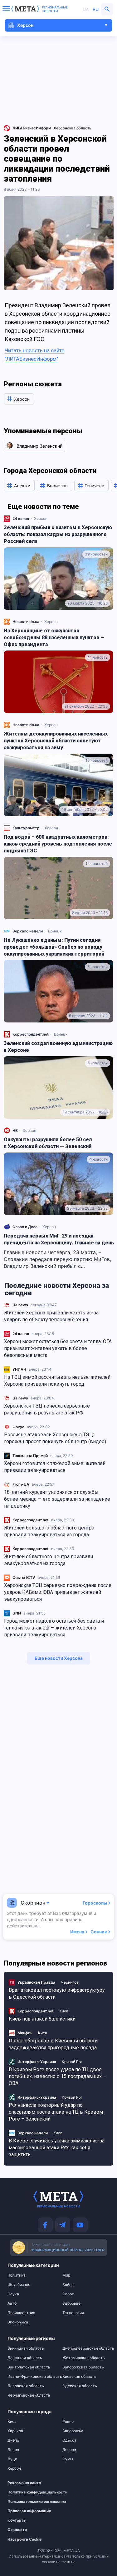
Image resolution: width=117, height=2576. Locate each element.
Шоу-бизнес (19, 2285)
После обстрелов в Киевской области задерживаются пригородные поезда (53, 2044)
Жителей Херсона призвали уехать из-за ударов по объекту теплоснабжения (51, 1316)
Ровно (68, 2422)
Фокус (18, 1427)
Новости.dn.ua (26, 622)
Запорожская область (83, 2367)
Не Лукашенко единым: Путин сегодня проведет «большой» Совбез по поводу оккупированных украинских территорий (54, 947)
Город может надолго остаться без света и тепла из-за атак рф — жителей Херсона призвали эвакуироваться (54, 1628)
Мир (66, 2275)
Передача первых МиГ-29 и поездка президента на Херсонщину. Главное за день (59, 1239)
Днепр (13, 2440)
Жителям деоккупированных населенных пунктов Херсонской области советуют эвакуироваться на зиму (56, 741)
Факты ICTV (24, 1577)
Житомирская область (84, 2358)
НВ (15, 1130)
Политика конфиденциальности (28, 2492)
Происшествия (21, 2313)
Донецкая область (25, 2358)
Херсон (41, 518)
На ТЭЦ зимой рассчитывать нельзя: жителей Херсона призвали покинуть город (57, 1381)
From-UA (21, 1484)
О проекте (17, 2530)
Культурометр (26, 828)
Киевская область (79, 2377)
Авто (12, 2303)
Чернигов (70, 1982)
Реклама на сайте (24, 2483)
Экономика (18, 2322)
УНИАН (19, 1369)
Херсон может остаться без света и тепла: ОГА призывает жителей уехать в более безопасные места (58, 1348)
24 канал (21, 1334)
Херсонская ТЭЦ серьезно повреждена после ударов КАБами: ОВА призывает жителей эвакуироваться (58, 1592)
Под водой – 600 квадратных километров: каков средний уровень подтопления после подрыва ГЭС (58, 844)
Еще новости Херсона (59, 1658)
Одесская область (80, 2386)
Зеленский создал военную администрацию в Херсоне (58, 1047)
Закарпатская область (29, 2367)
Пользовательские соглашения (28, 2502)
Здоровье (71, 2303)
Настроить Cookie (24, 2539)
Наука (13, 2294)
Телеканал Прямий (30, 1456)
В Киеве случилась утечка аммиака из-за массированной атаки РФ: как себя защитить (57, 2148)
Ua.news (20, 1305)
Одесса (69, 2440)
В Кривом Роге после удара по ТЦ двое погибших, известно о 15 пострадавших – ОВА (57, 2076)
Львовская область (26, 2386)
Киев (64, 2011)
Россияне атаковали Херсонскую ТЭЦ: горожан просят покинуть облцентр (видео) (55, 1438)
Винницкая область (26, 2348)
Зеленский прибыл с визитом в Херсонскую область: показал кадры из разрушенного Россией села (58, 534)
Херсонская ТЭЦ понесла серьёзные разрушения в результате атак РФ (47, 1409)
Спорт (68, 2294)
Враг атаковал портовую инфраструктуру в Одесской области (57, 1994)
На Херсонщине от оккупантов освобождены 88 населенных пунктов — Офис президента (54, 638)
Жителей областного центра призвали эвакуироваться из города (49, 1560)
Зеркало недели (28, 931)
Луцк (12, 2459)
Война (68, 2285)
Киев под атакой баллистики (42, 2019)
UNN (17, 1613)
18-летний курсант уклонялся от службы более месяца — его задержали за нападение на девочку (57, 1499)
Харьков (15, 2431)
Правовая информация (28, 2511)
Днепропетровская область (86, 2348)
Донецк (55, 931)
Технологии (73, 2313)
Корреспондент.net (31, 1520)
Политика (17, 2275)
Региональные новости (55, 9)
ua (86, 9)
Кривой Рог (72, 2062)
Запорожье (73, 2431)
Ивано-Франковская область (31, 2377)
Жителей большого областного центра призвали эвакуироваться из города (49, 1531)
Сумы (68, 2459)
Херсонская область (73, 128)
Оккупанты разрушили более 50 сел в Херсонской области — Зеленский (48, 1143)
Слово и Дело (25, 1227)
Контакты (17, 2520)
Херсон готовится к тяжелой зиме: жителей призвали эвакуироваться (55, 1467)
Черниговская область (29, 2395)
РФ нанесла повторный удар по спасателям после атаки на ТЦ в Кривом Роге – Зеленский (56, 2112)
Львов (13, 2450)
